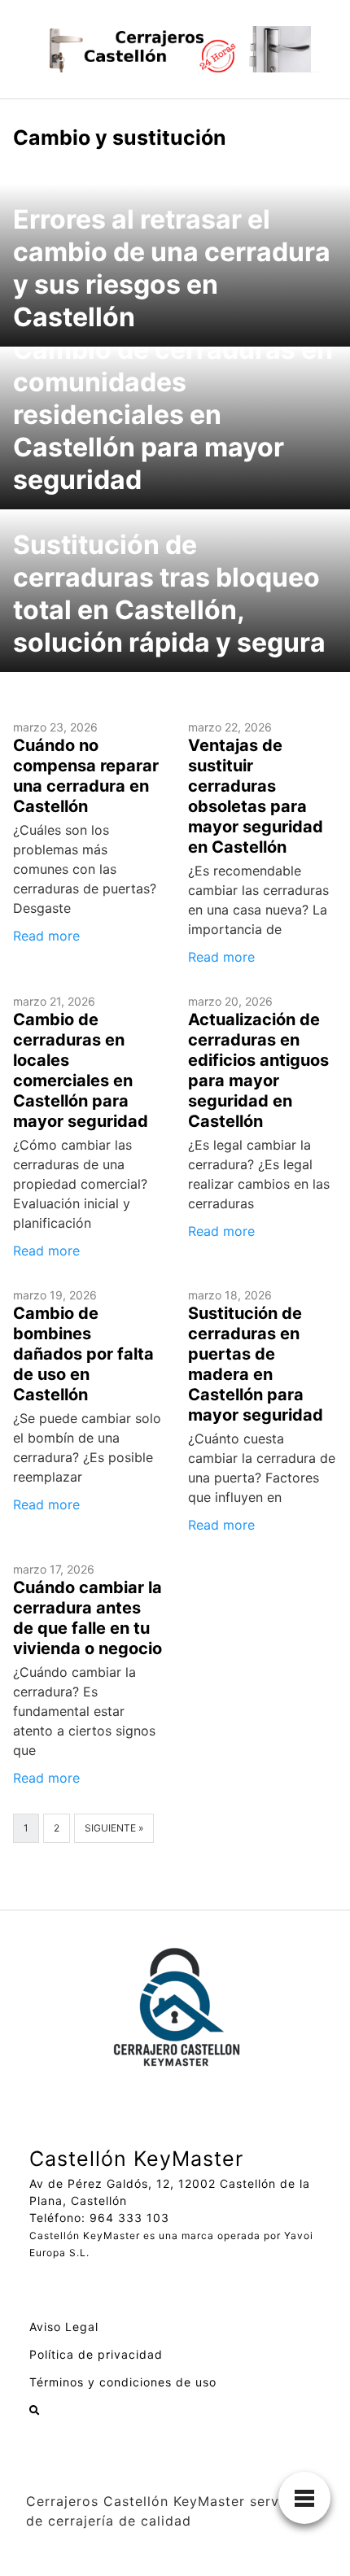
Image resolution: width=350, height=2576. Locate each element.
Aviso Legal (64, 2327)
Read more (46, 936)
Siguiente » (114, 1828)
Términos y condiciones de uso (123, 2382)
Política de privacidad (96, 2354)
